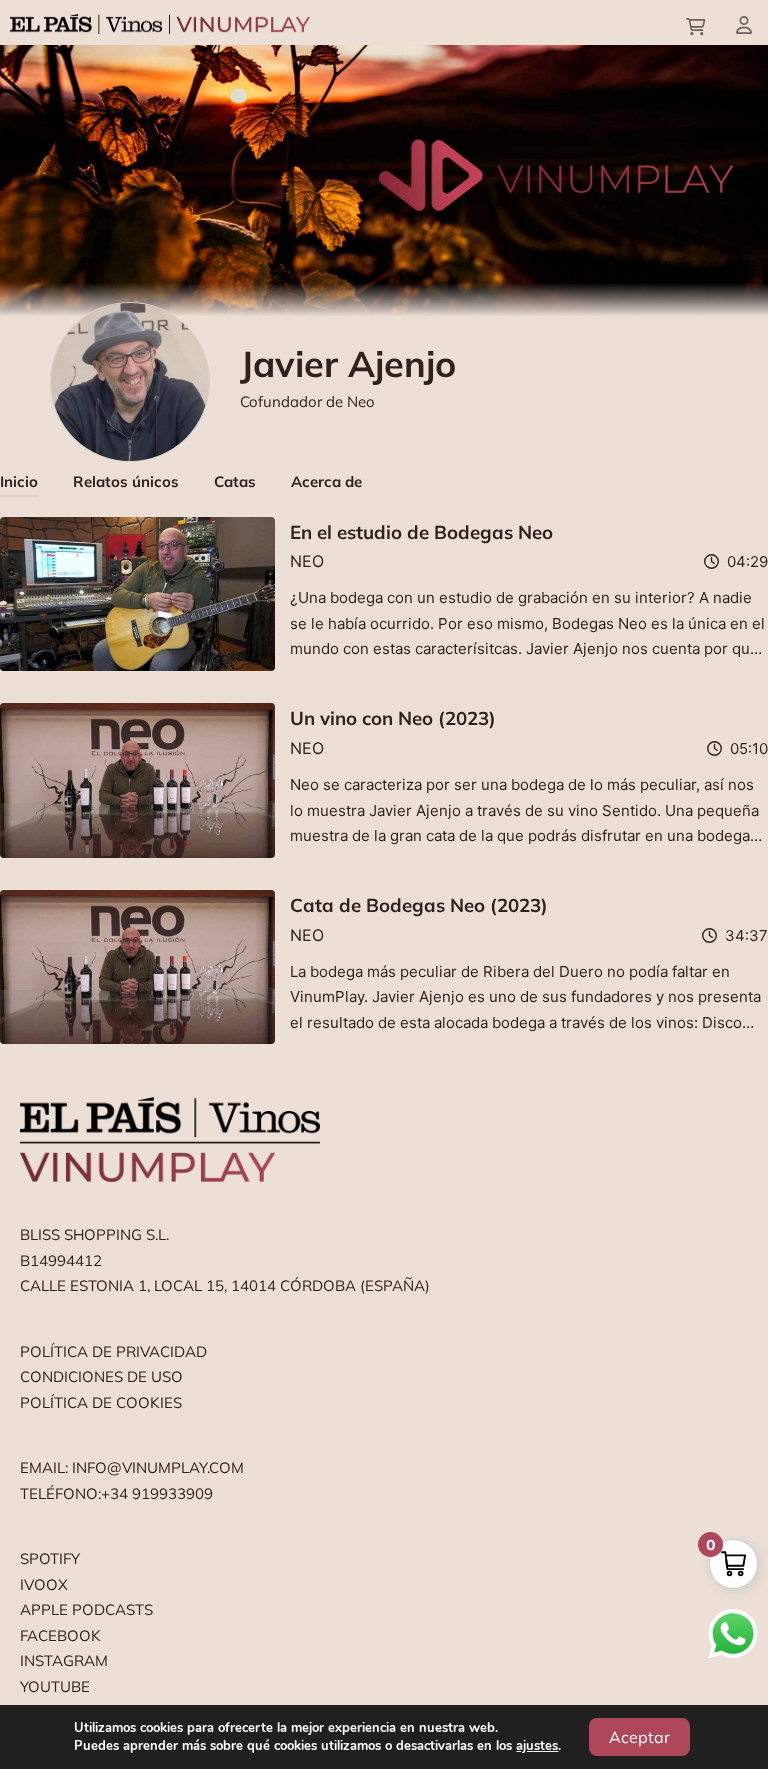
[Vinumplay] (160, 22)
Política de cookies (101, 1402)
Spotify (50, 1558)
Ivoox (44, 1584)
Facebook (60, 1635)
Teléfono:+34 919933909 (116, 1493)
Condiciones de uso (101, 1376)
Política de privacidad (113, 1351)
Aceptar (639, 1737)
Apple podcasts (86, 1609)
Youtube (55, 1686)
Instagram (64, 1660)
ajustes (537, 1746)
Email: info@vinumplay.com (132, 1467)
